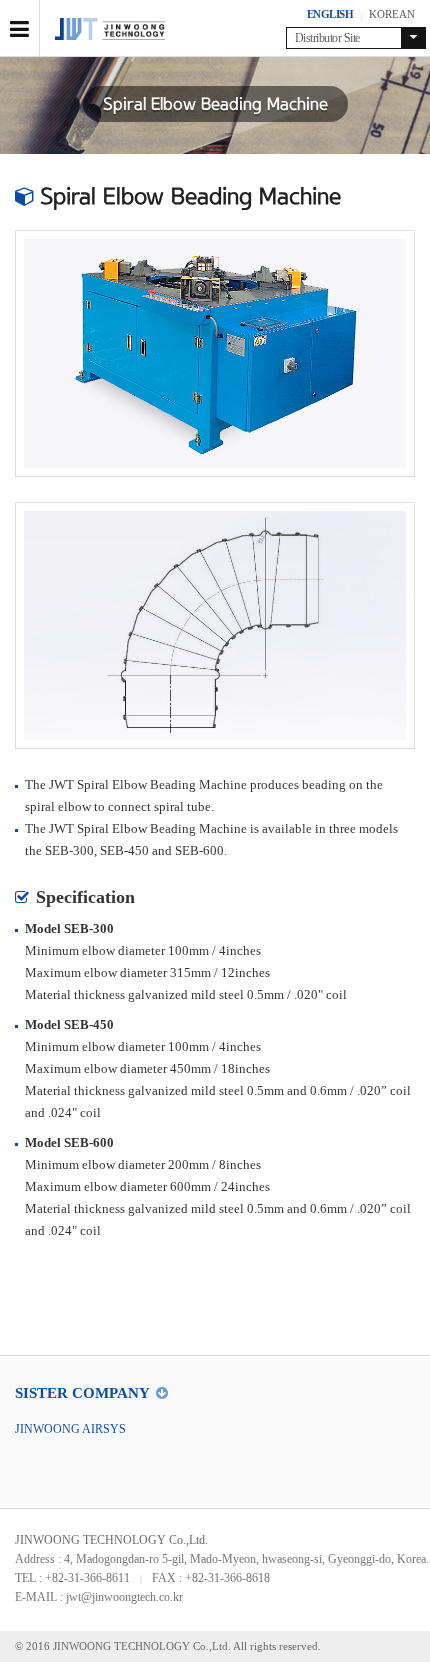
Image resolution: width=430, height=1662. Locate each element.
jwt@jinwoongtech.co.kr (124, 1597)
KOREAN (392, 14)
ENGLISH (330, 14)
